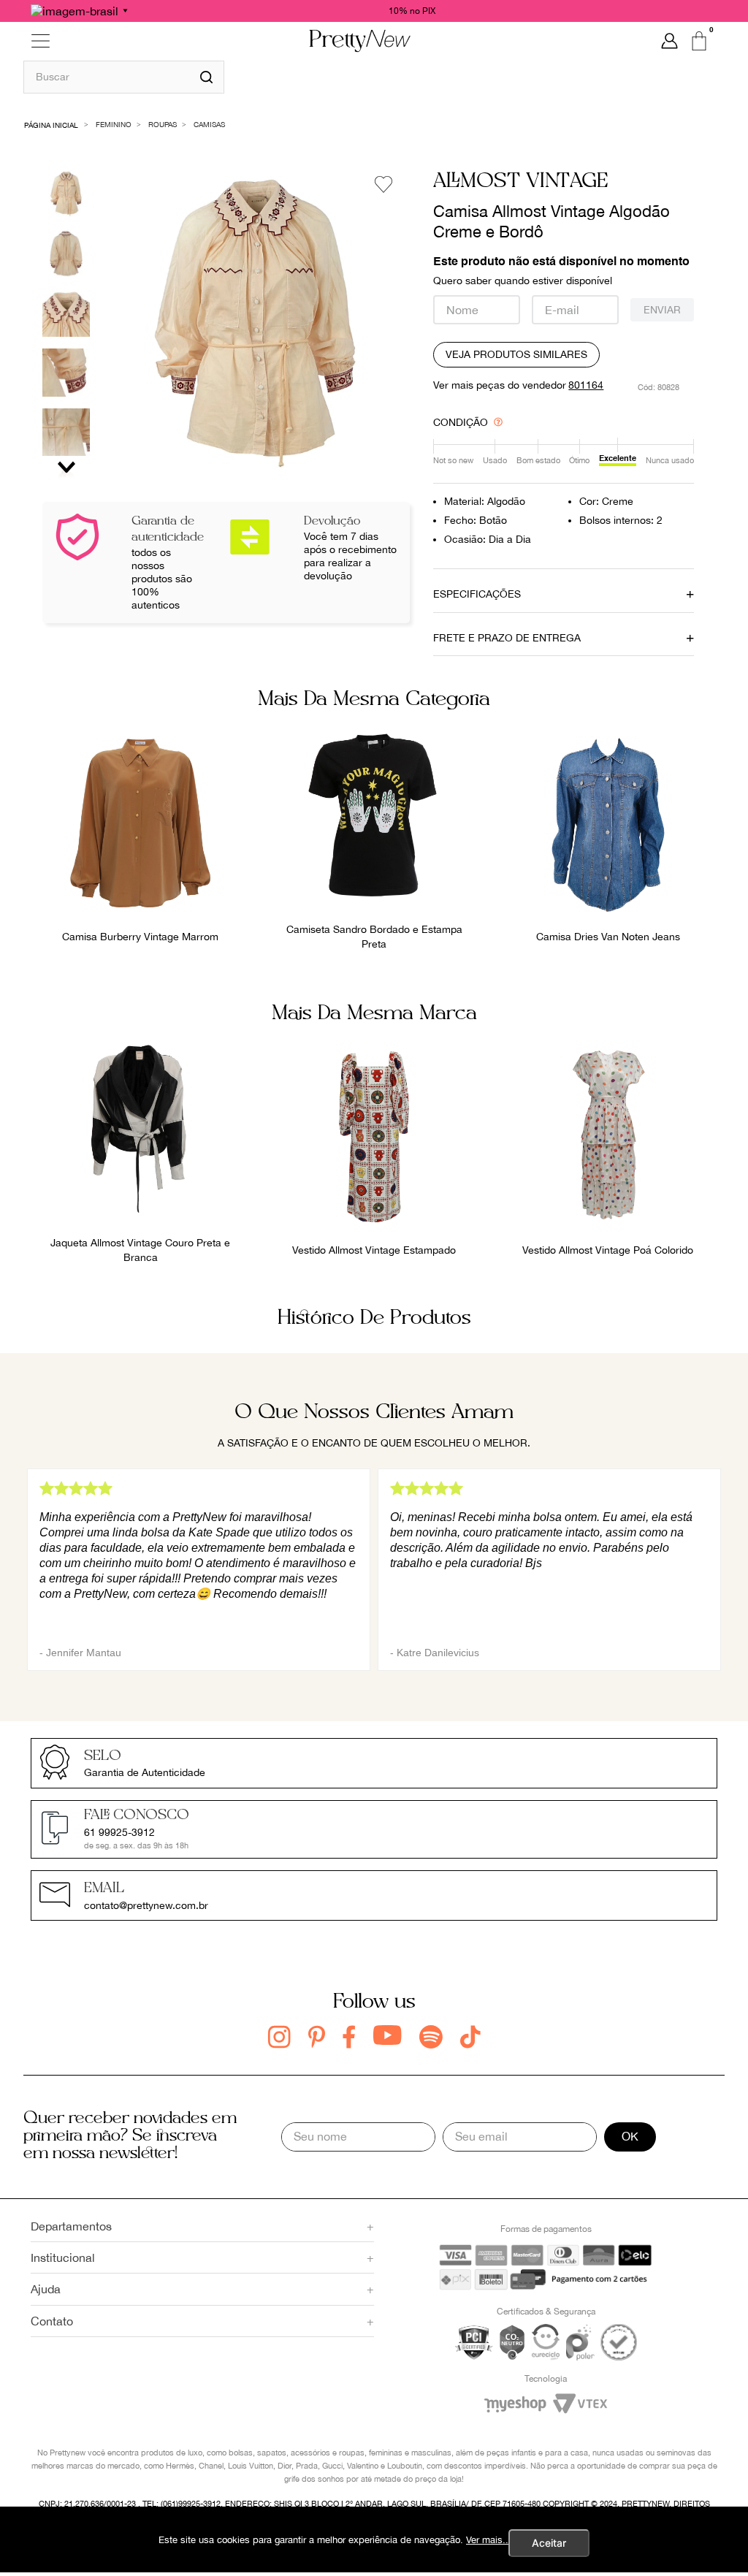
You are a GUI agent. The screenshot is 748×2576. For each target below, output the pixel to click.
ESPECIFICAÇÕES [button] (477, 594)
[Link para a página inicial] (51, 124)
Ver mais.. (487, 2540)
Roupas (163, 124)
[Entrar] (669, 41)
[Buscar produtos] (206, 77)
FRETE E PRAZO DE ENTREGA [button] (507, 638)
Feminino (114, 124)
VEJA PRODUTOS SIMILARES (516, 354)
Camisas (209, 124)
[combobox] (124, 77)
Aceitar (549, 2543)
